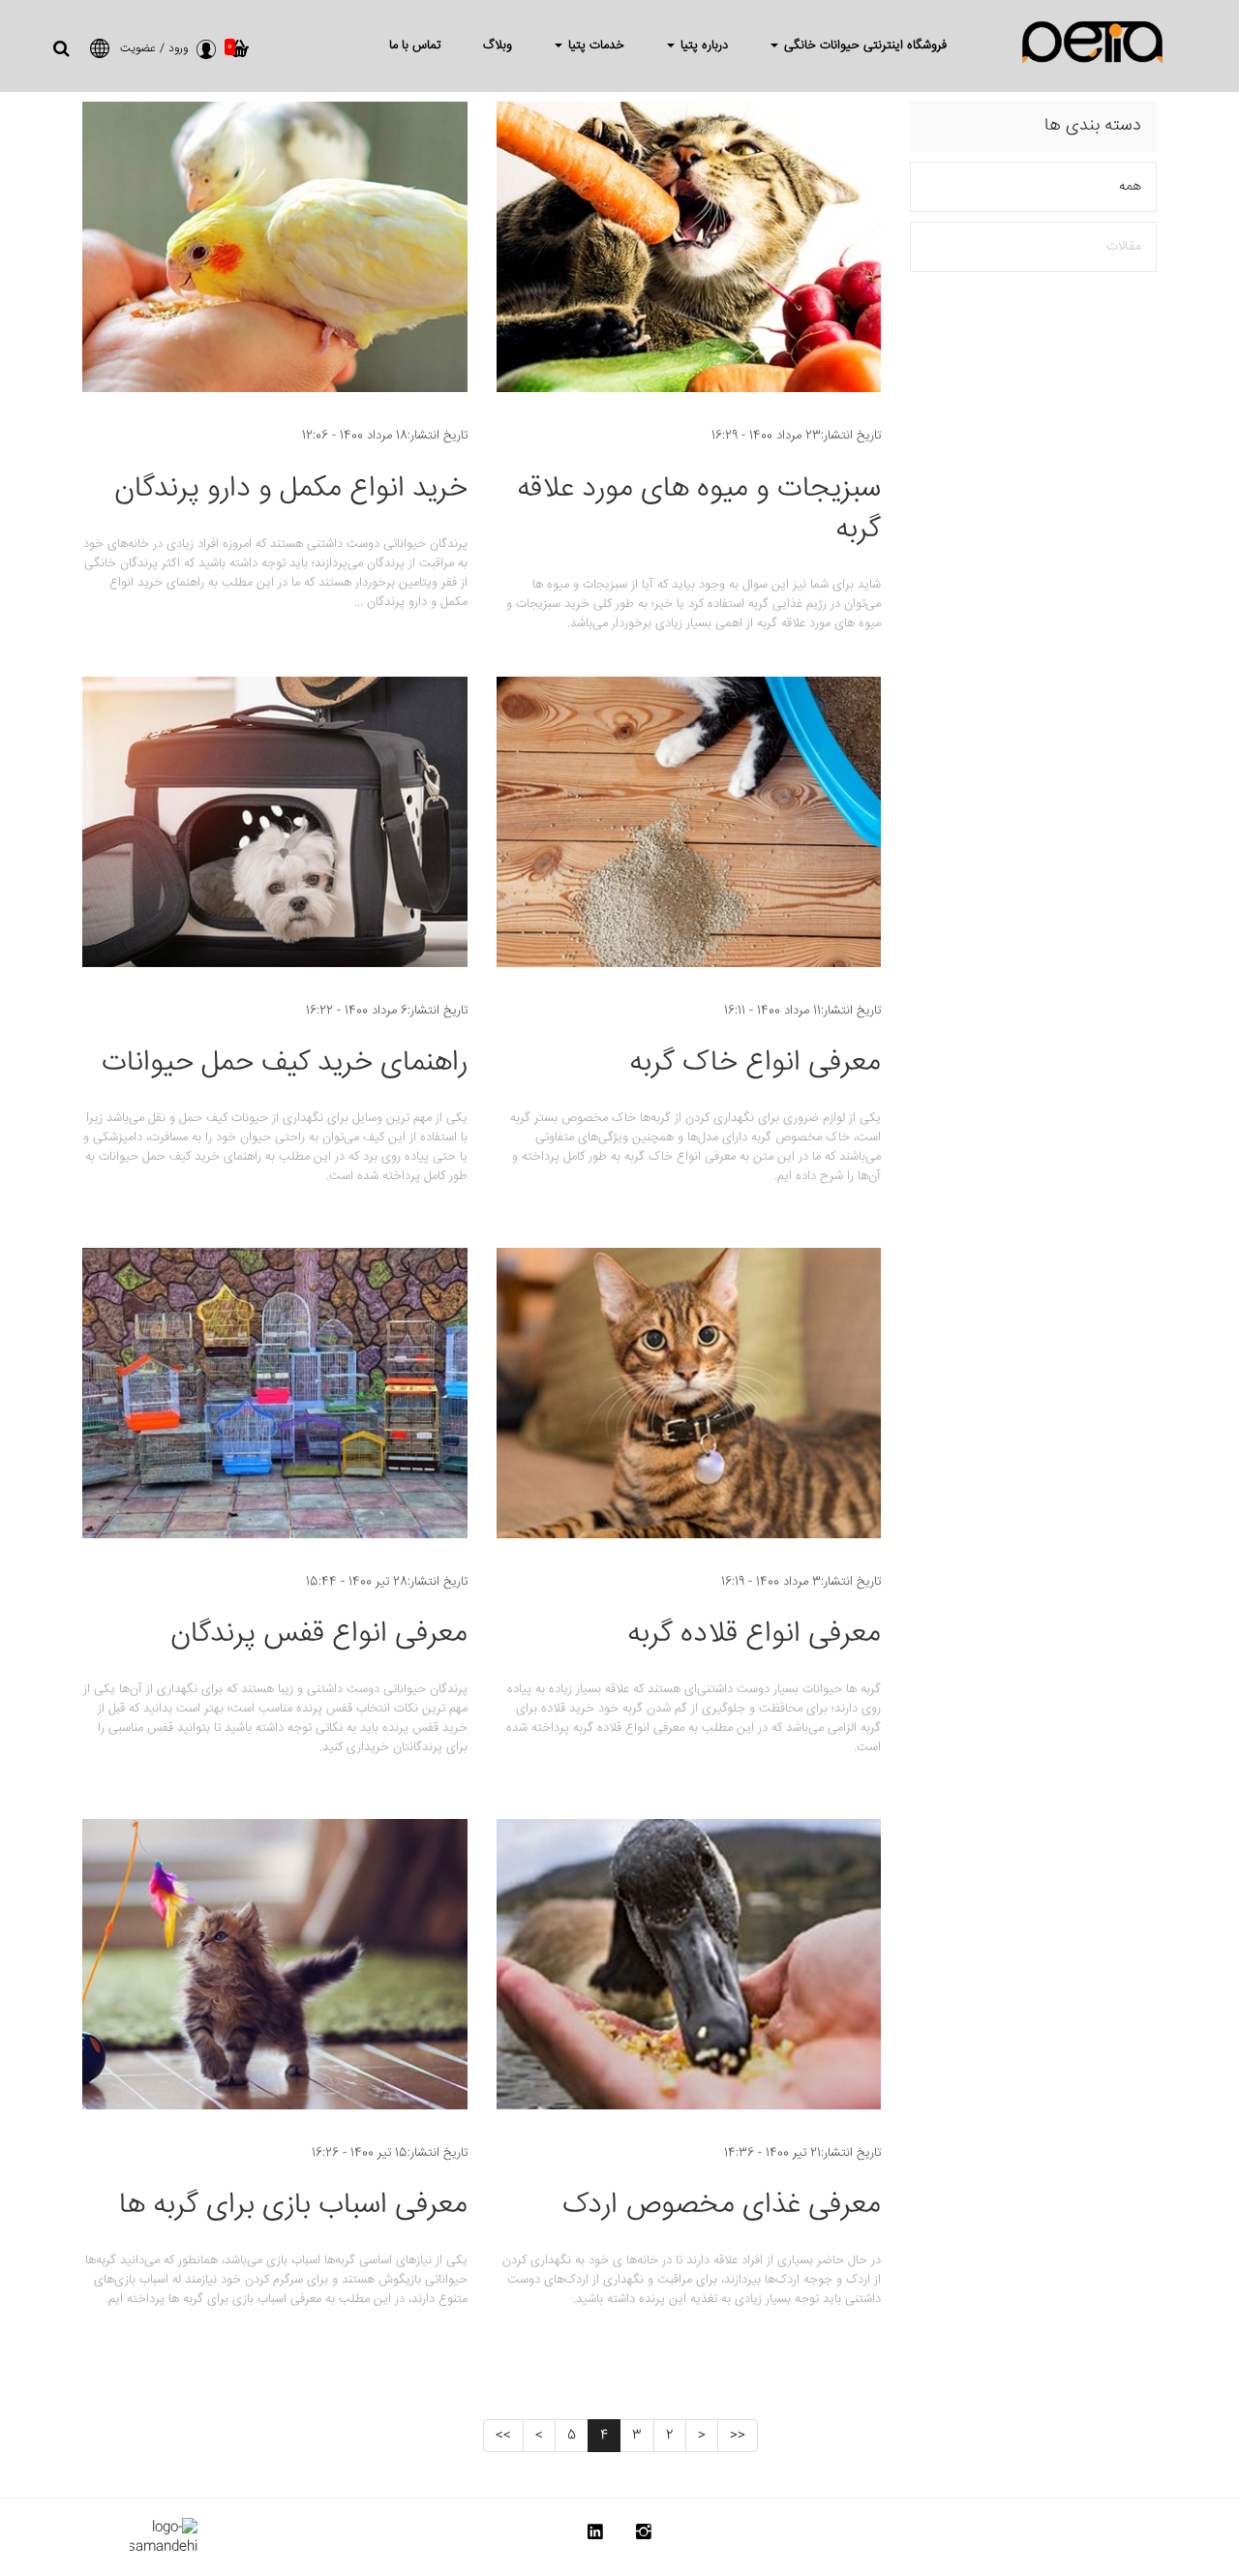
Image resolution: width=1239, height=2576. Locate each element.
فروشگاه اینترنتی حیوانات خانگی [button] (863, 45)
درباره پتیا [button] (702, 45)
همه (1130, 187)
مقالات (1124, 247)
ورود (178, 49)
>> (503, 2436)
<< (738, 2436)
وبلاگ (498, 45)
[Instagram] (644, 2536)
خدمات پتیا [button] (594, 45)
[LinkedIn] (595, 2536)
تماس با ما (415, 45)
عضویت (138, 49)
